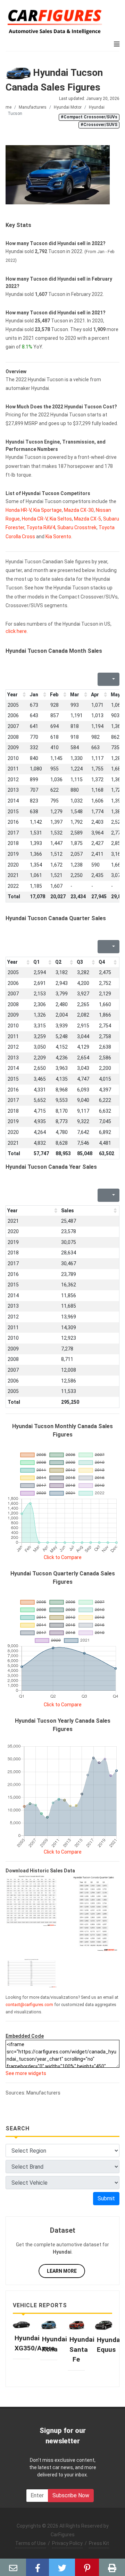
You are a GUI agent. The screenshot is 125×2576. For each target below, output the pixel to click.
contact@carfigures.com (29, 2005)
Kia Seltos (61, 519)
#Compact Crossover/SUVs (89, 117)
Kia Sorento (58, 537)
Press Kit (99, 2543)
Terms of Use (31, 2543)
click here (16, 631)
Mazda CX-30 (79, 510)
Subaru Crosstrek (77, 527)
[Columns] (113, 679)
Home (6, 107)
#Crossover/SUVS (99, 125)
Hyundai (97, 107)
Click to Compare (63, 1557)
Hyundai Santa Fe (82, 2349)
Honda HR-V (18, 510)
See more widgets (26, 2073)
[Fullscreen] (102, 679)
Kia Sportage (48, 510)
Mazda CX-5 (87, 519)
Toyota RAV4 (41, 527)
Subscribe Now (71, 2495)
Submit (106, 2198)
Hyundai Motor (68, 107)
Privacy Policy (67, 2543)
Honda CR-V (35, 519)
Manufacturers (33, 107)
